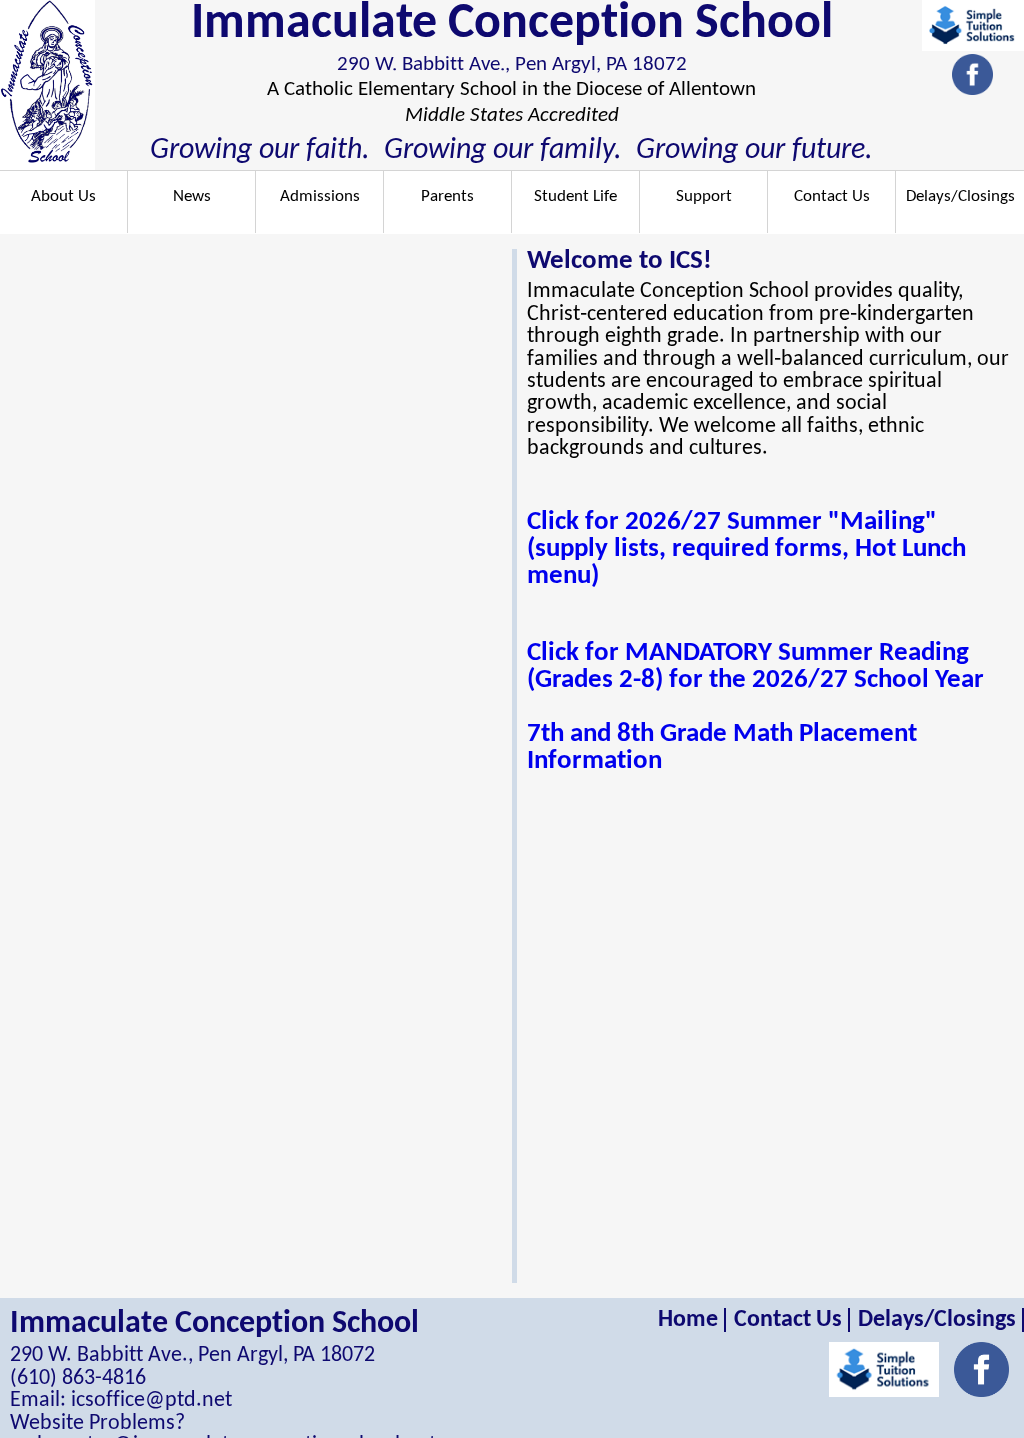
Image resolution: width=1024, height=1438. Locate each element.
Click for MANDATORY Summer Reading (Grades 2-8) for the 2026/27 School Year (755, 667)
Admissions (320, 196)
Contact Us (832, 196)
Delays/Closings (960, 196)
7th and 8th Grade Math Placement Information (722, 748)
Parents (447, 196)
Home (688, 1320)
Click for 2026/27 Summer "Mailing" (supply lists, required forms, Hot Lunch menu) (746, 549)
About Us (63, 196)
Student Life (575, 196)
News (192, 196)
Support (704, 196)
